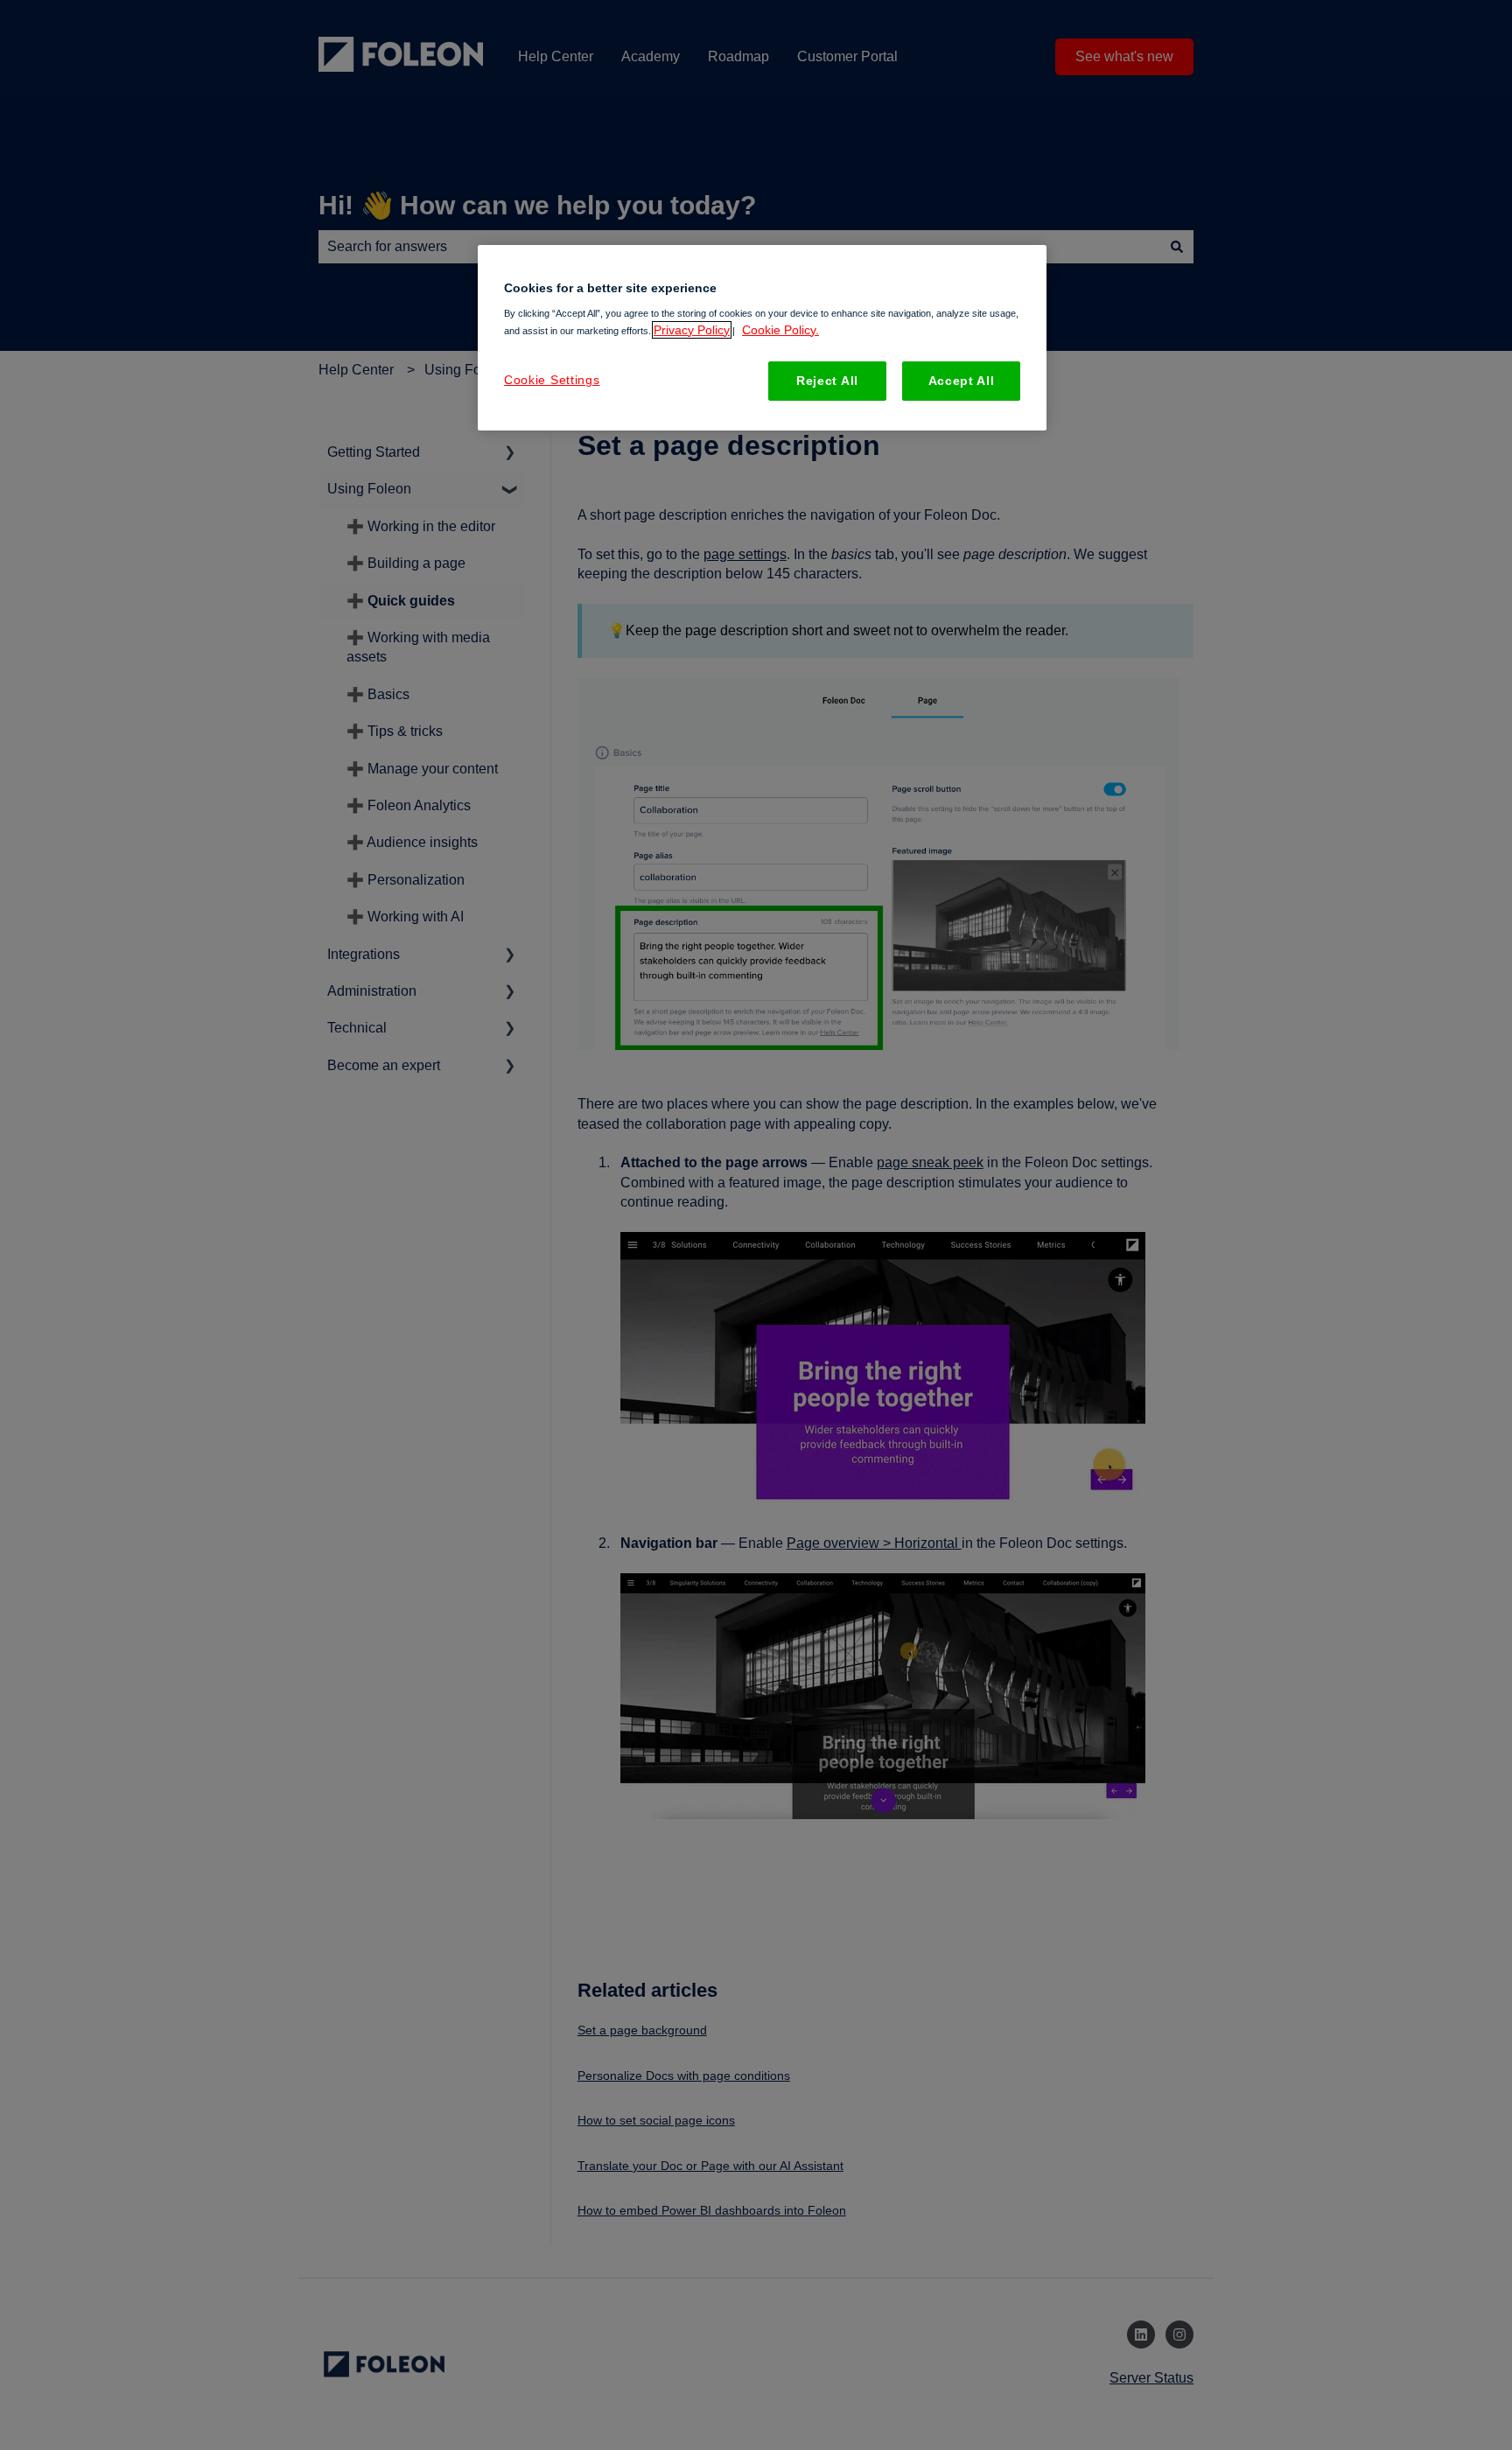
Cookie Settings (552, 380)
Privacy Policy (692, 330)
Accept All (962, 381)
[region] (762, 338)
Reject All (827, 381)
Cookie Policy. (780, 330)
